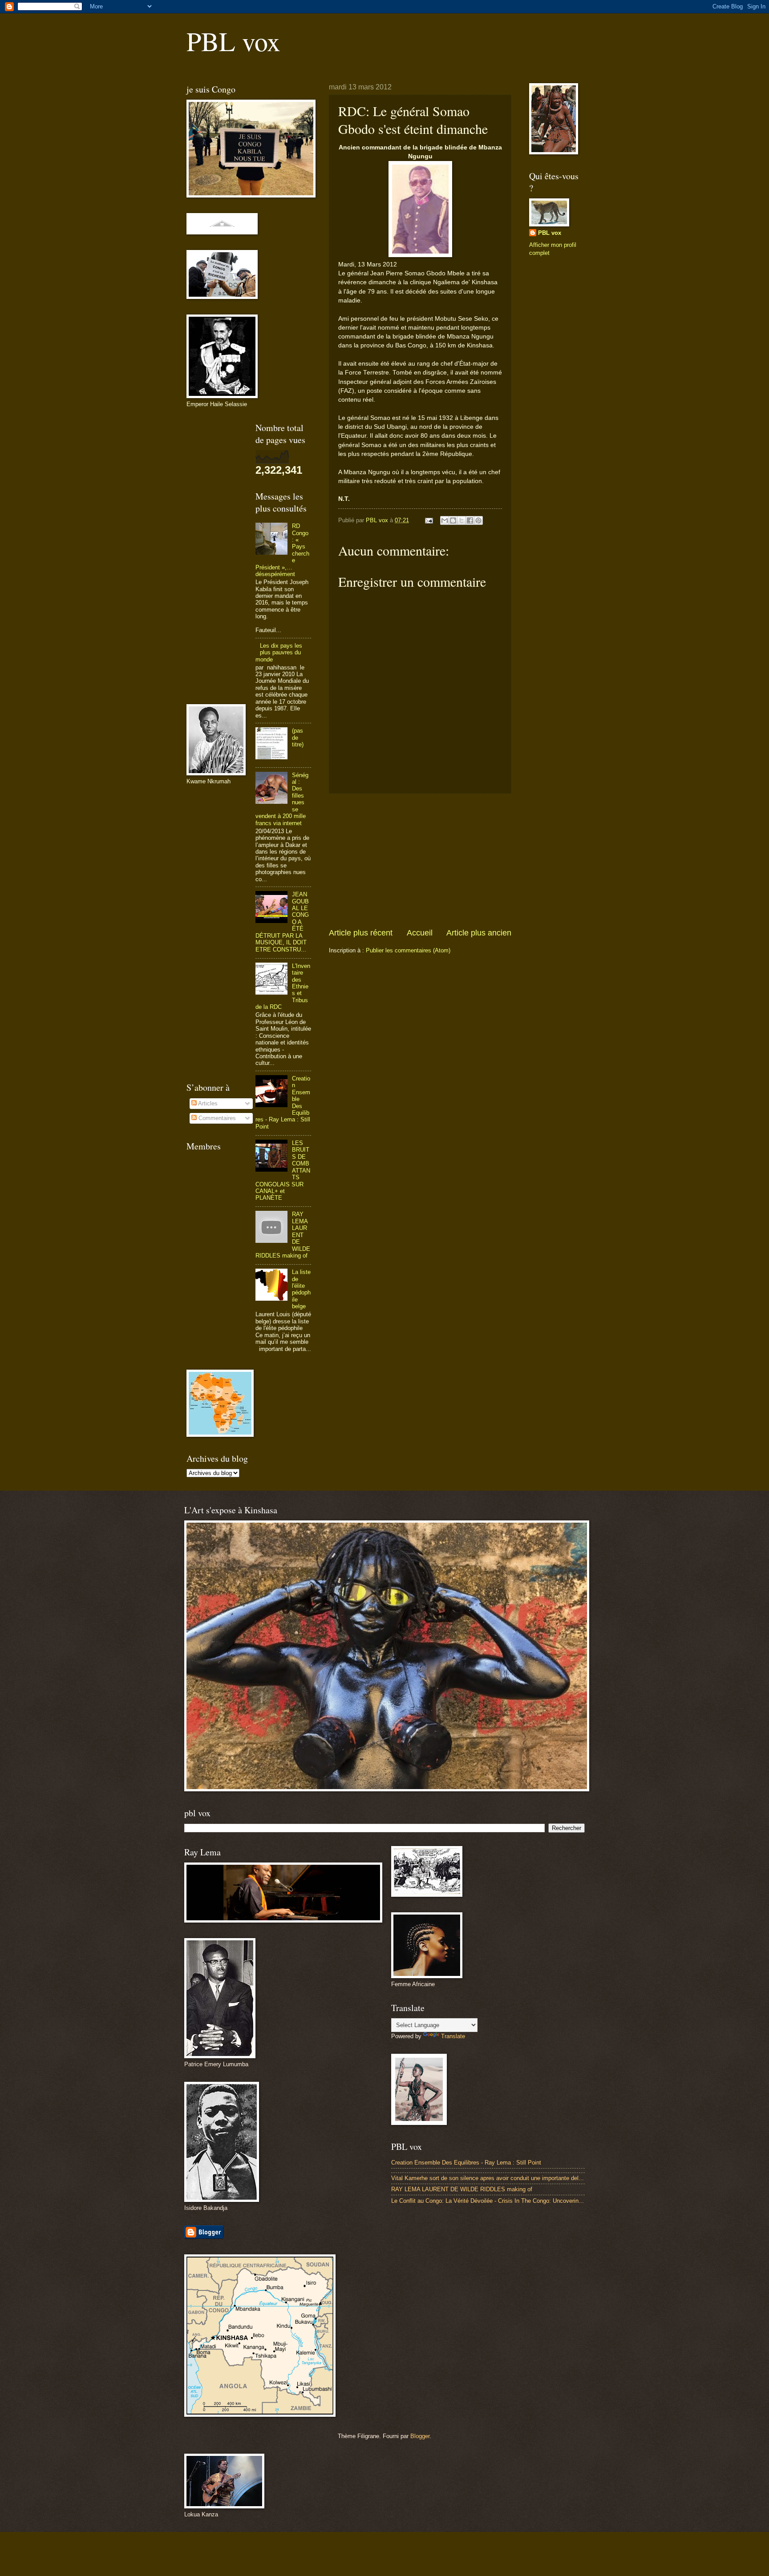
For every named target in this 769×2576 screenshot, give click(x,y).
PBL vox (233, 41)
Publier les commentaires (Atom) (408, 950)
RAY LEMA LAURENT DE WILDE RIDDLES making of (462, 2189)
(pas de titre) (298, 738)
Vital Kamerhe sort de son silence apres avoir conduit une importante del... (488, 2178)
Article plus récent (361, 933)
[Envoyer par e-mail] (445, 520)
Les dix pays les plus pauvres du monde (279, 653)
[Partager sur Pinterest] (478, 520)
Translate (453, 2036)
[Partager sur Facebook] (470, 520)
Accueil (420, 933)
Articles (207, 1103)
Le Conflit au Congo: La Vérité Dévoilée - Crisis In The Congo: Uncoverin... (488, 2201)
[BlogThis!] (453, 520)
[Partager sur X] (461, 520)
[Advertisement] (420, 860)
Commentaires (216, 1118)
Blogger (420, 2436)
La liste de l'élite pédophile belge (301, 1289)
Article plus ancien (479, 933)
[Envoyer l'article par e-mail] (429, 520)
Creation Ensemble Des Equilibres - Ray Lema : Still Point (466, 2163)
